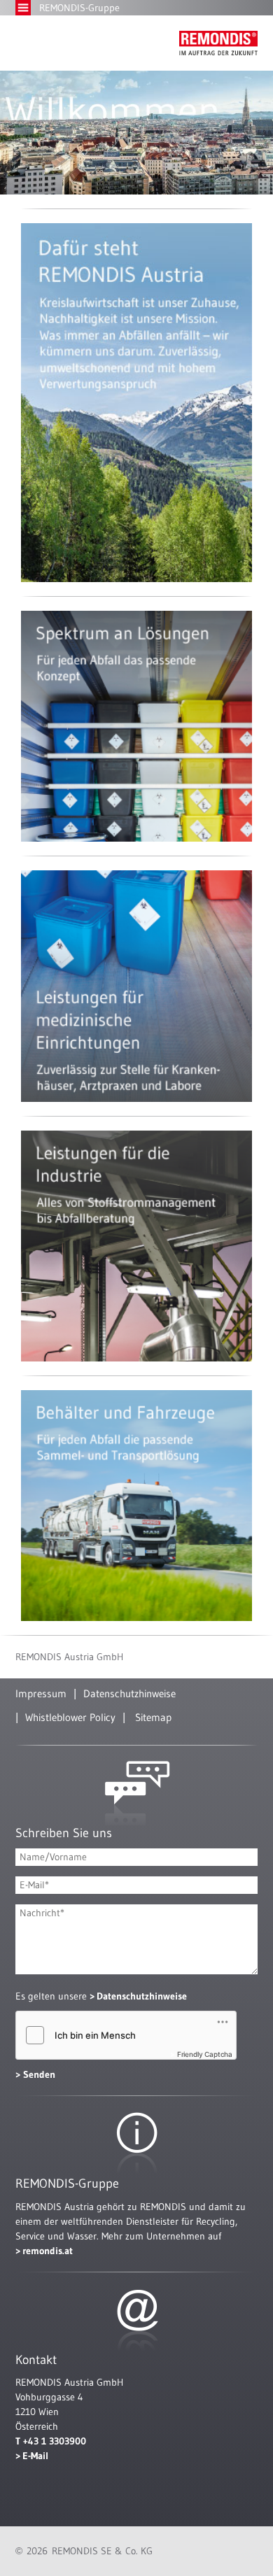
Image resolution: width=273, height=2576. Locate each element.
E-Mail (35, 2456)
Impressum (41, 1693)
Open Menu (23, 8)
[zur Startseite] (218, 43)
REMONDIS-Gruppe (79, 8)
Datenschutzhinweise (129, 1693)
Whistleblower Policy (70, 1717)
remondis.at (48, 2251)
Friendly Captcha (205, 2054)
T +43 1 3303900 (51, 2441)
